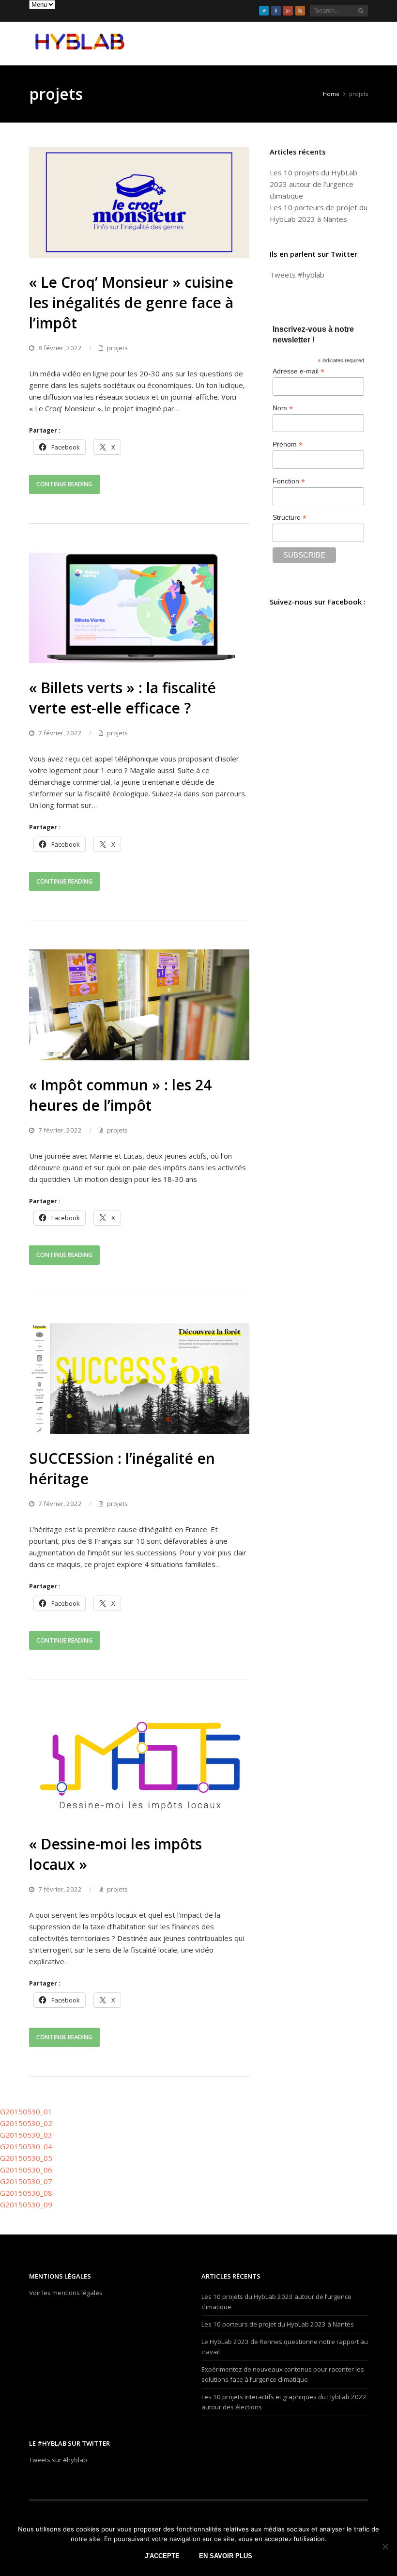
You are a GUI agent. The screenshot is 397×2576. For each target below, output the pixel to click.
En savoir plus (226, 2556)
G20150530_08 (26, 2193)
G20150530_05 (26, 2158)
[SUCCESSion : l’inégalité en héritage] (139, 1379)
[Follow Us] (264, 11)
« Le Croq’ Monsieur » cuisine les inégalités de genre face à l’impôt (131, 303)
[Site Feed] (300, 11)
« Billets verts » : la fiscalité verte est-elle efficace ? (122, 698)
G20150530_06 (26, 2170)
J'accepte (162, 2556)
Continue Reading (64, 484)
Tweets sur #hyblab (58, 2460)
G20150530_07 (26, 2181)
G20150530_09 (26, 2204)
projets (117, 348)
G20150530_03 (26, 2135)
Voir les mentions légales (66, 2293)
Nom (283, 408)
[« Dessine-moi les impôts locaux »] (139, 1764)
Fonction (289, 481)
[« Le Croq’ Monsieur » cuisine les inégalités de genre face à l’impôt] (139, 202)
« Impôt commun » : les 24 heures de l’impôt (120, 1095)
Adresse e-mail (298, 371)
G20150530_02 (26, 2123)
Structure (290, 518)
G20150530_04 (26, 2146)
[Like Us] (276, 11)
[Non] (385, 2546)
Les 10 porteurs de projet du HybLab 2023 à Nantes (278, 2324)
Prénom (288, 444)
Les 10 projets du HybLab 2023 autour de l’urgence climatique (313, 184)
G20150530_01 (26, 2111)
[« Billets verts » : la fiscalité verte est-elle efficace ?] (139, 608)
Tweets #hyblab (297, 275)
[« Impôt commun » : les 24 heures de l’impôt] (139, 1005)
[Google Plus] (288, 11)
